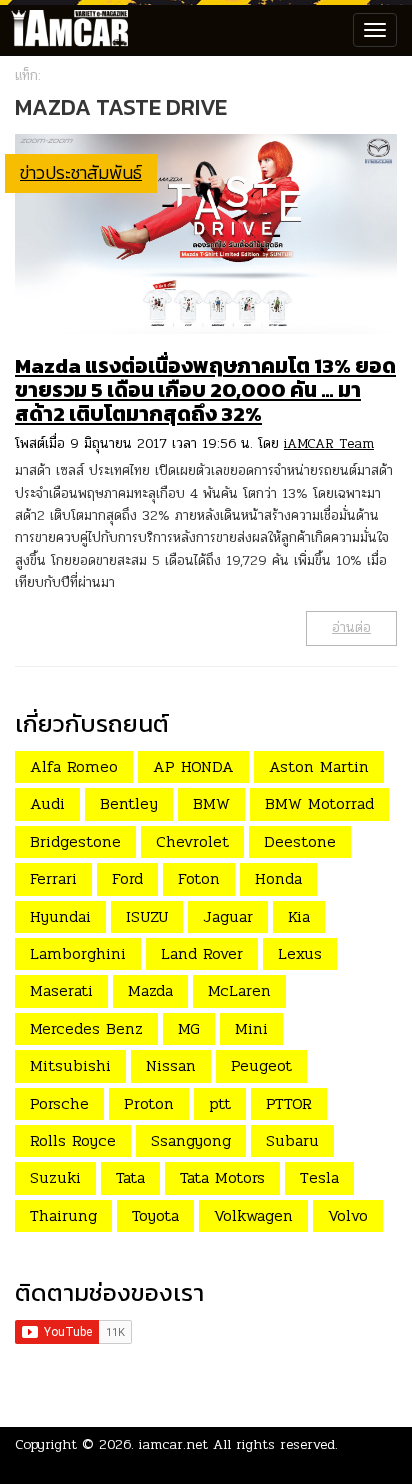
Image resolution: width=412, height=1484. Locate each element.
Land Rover (202, 953)
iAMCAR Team (329, 443)
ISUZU (147, 916)
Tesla (319, 1177)
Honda (278, 878)
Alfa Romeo (74, 766)
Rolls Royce (73, 1140)
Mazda (150, 990)
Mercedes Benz (86, 1028)
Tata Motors (222, 1177)
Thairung (63, 1215)
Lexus (300, 953)
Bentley (129, 803)
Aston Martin (319, 766)
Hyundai (60, 916)
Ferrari (53, 878)
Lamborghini (78, 953)
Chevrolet (192, 841)
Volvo (348, 1215)
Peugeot (261, 1065)
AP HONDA (193, 766)
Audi (47, 803)
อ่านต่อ (351, 627)
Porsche (59, 1103)
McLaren (239, 990)
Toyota (155, 1215)
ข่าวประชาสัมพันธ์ (81, 172)
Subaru (292, 1140)
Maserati (61, 990)
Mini (251, 1028)
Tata (130, 1177)
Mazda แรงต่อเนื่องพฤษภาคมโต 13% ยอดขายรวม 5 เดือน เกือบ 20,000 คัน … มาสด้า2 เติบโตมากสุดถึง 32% (205, 389)
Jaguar (228, 916)
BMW (211, 803)
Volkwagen (253, 1215)
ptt (220, 1103)
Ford (127, 878)
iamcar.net (173, 1444)
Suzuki (55, 1177)
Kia (299, 916)
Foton (199, 878)
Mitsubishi (70, 1065)
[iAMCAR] (65, 30)
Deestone (300, 841)
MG (189, 1028)
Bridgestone (75, 841)
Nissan (171, 1065)
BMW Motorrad (319, 803)
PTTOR (289, 1103)
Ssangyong (191, 1140)
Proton (149, 1103)
